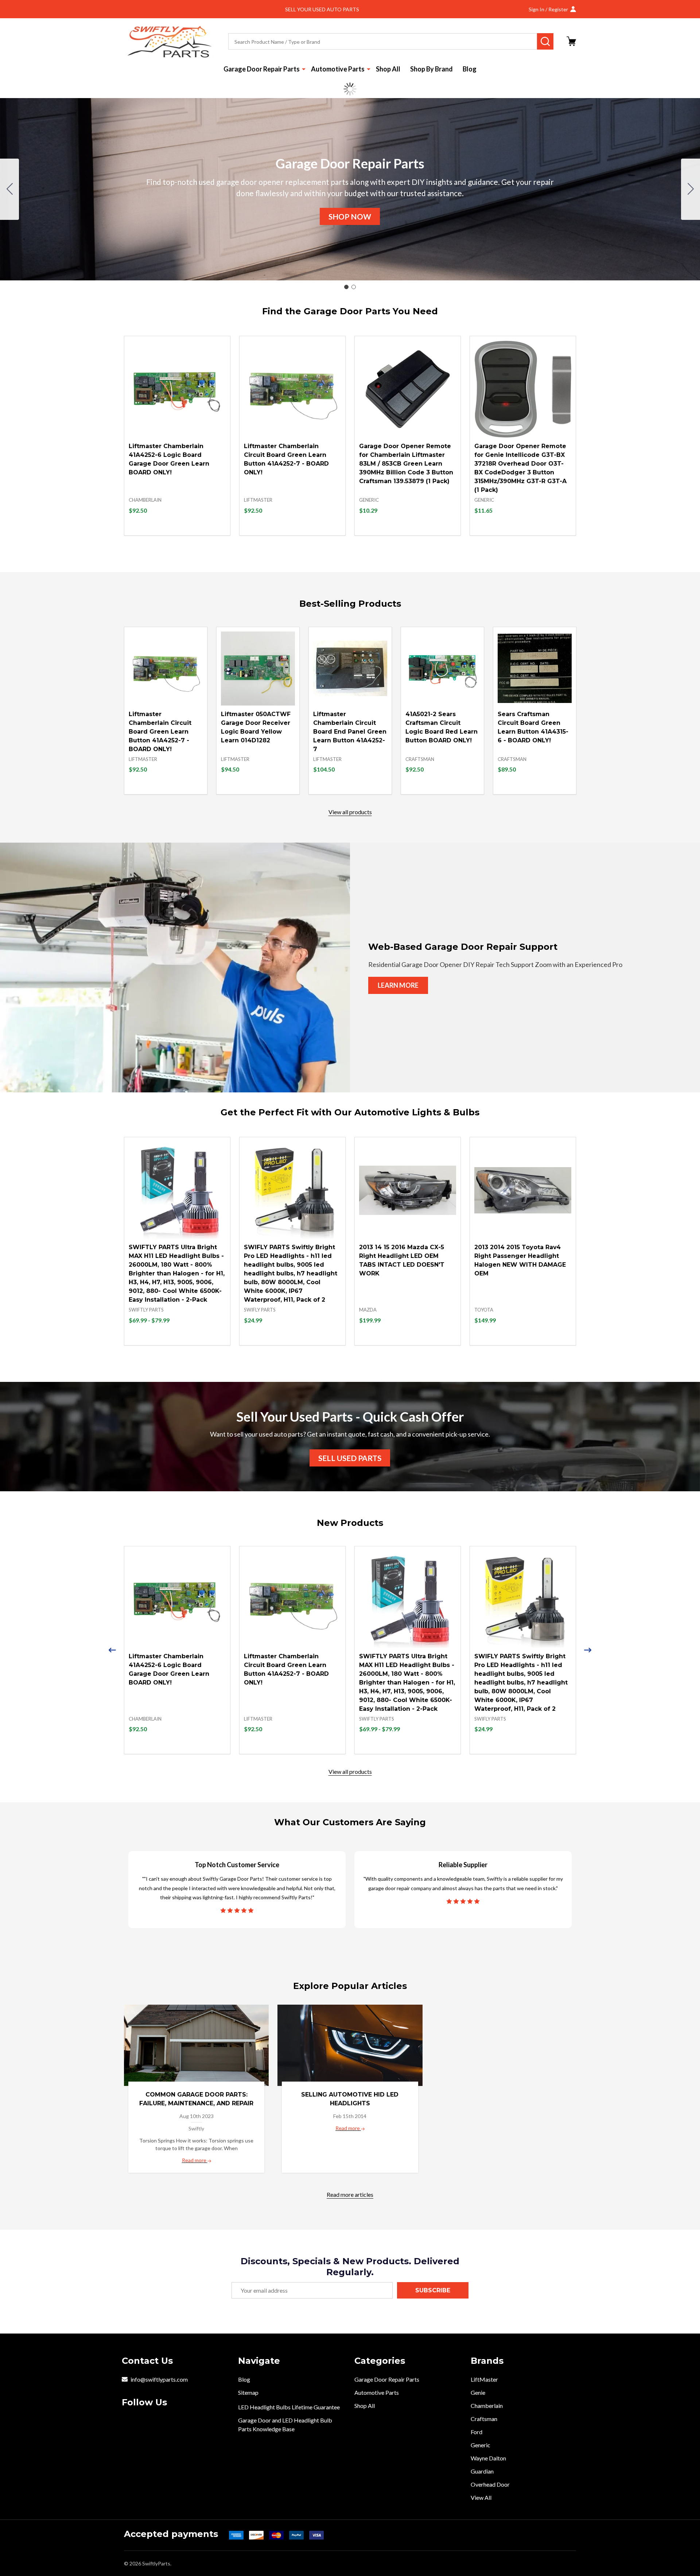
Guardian (482, 2471)
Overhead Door (490, 2484)
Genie (478, 2392)
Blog (470, 69)
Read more (195, 2160)
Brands (487, 2361)
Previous (112, 1650)
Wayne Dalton (488, 2458)
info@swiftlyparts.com (159, 2379)
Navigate (259, 2361)
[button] (350, 217)
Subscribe (433, 2290)
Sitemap (248, 2392)
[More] (304, 69)
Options (190, 1345)
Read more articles (350, 2194)
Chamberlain (487, 2406)
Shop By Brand (431, 69)
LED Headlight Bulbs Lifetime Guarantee (289, 2407)
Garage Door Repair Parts (262, 69)
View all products (350, 812)
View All (481, 2497)
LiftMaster (484, 2379)
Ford (477, 2432)
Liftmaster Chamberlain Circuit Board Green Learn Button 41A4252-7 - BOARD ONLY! (160, 732)
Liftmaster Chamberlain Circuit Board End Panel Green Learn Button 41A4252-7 (350, 732)
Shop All (388, 69)
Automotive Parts (338, 69)
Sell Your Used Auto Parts (322, 9)
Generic (481, 2445)
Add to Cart (190, 535)
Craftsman (484, 2419)
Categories (380, 2361)
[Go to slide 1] (346, 287)
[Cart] (571, 41)
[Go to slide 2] (9, 189)
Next (588, 1650)
